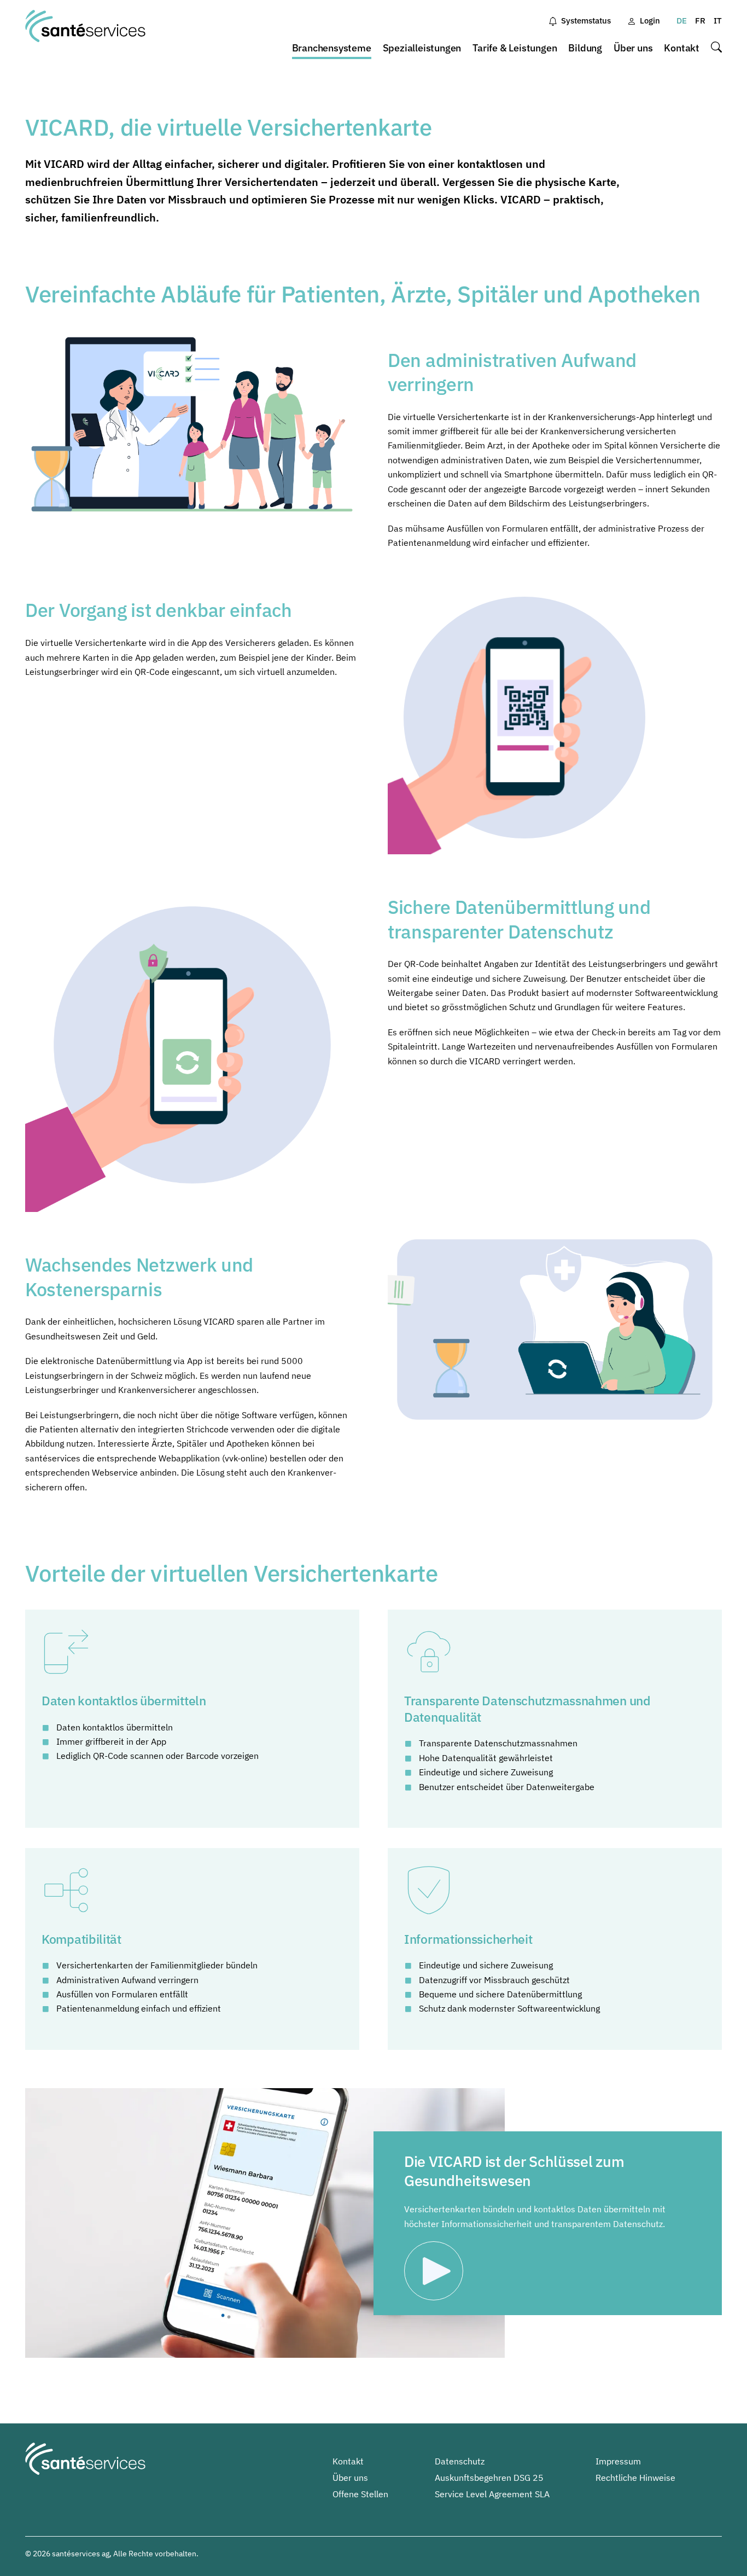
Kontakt (682, 48)
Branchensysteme (332, 48)
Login (650, 21)
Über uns (633, 48)
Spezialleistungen (422, 48)
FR (700, 21)
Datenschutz (460, 2461)
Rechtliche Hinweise (635, 2478)
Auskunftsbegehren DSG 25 (489, 2478)
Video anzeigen (437, 2272)
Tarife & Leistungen (515, 48)
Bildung (585, 48)
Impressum (618, 2461)
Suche (716, 48)
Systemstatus (586, 21)
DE (682, 21)
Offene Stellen (360, 2494)
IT (718, 21)
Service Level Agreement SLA (492, 2494)
